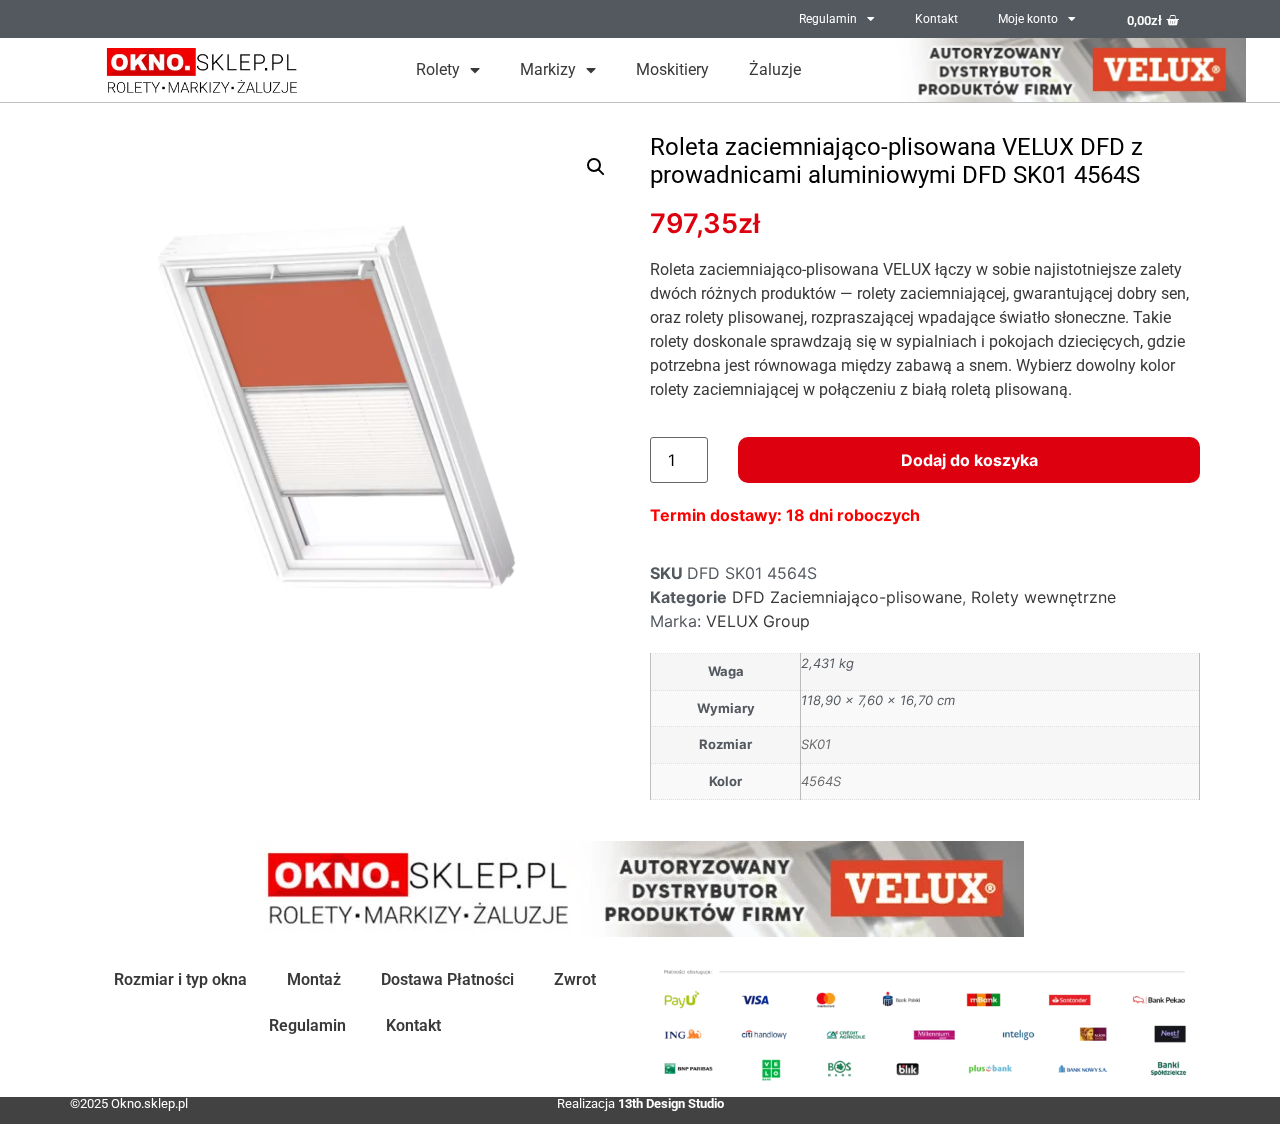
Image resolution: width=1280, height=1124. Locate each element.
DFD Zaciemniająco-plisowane (847, 597)
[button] (596, 167)
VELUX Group (758, 621)
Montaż (314, 979)
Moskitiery (672, 69)
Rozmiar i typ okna (180, 979)
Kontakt (936, 19)
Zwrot (575, 979)
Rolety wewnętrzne (1043, 597)
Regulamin (828, 19)
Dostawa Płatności (447, 979)
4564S (821, 781)
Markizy (548, 69)
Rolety (438, 69)
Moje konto (1028, 19)
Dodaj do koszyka (969, 460)
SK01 (816, 744)
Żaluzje (775, 69)
